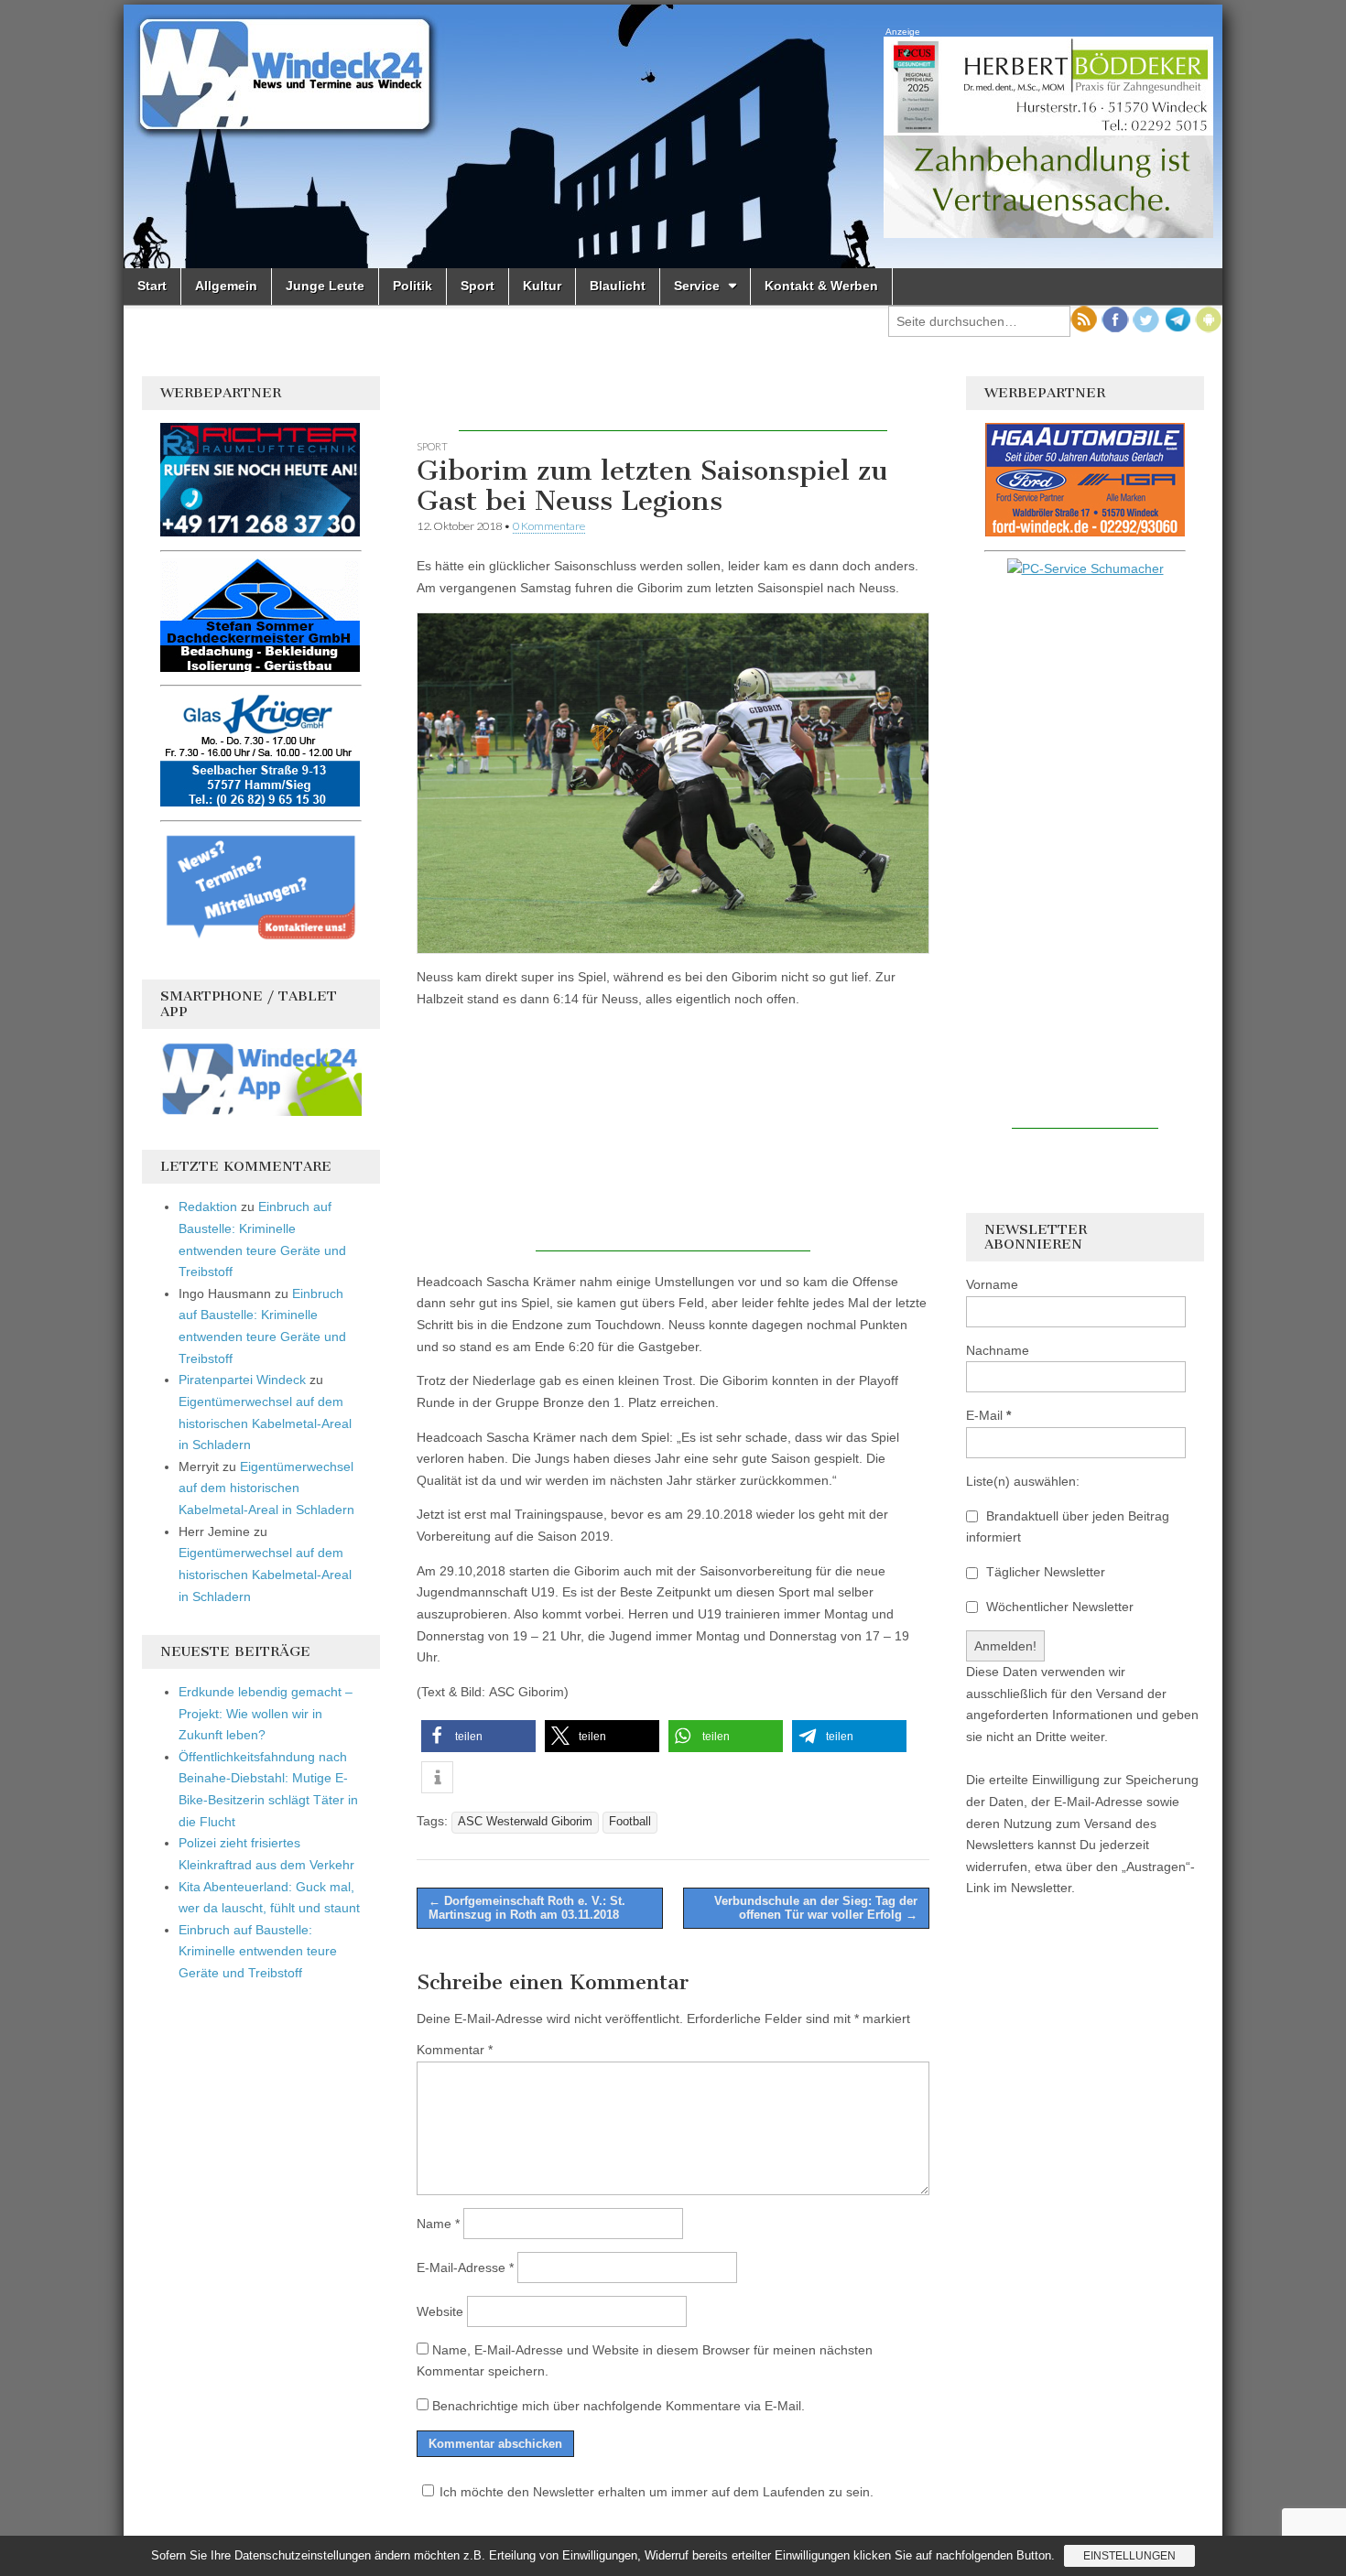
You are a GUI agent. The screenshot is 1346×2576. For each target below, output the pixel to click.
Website (440, 2311)
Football (630, 1822)
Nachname (998, 1350)
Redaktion (208, 1207)
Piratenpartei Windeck (242, 1380)
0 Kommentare (549, 526)
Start (152, 286)
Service (697, 286)
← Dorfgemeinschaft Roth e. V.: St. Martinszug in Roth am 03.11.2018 (527, 1908)
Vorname (992, 1284)
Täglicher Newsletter (1044, 1572)
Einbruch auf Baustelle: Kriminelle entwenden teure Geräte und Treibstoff (258, 1951)
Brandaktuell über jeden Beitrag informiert (1068, 1527)
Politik (412, 286)
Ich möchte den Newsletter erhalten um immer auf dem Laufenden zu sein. (657, 2492)
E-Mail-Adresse (465, 2268)
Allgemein (226, 286)
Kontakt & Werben (821, 286)
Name (438, 2224)
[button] (478, 1736)
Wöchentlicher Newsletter (1058, 1607)
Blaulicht (618, 286)
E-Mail (988, 1415)
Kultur (542, 286)
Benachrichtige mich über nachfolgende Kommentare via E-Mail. (619, 2406)
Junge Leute (325, 286)
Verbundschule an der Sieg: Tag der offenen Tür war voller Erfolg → (816, 1908)
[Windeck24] (673, 136)
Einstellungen (1129, 2556)
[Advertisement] (673, 404)
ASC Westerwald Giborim (525, 1822)
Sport (478, 286)
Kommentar (455, 2050)
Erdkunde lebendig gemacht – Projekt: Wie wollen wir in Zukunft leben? (266, 1713)
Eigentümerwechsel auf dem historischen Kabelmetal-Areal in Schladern (265, 1423)
